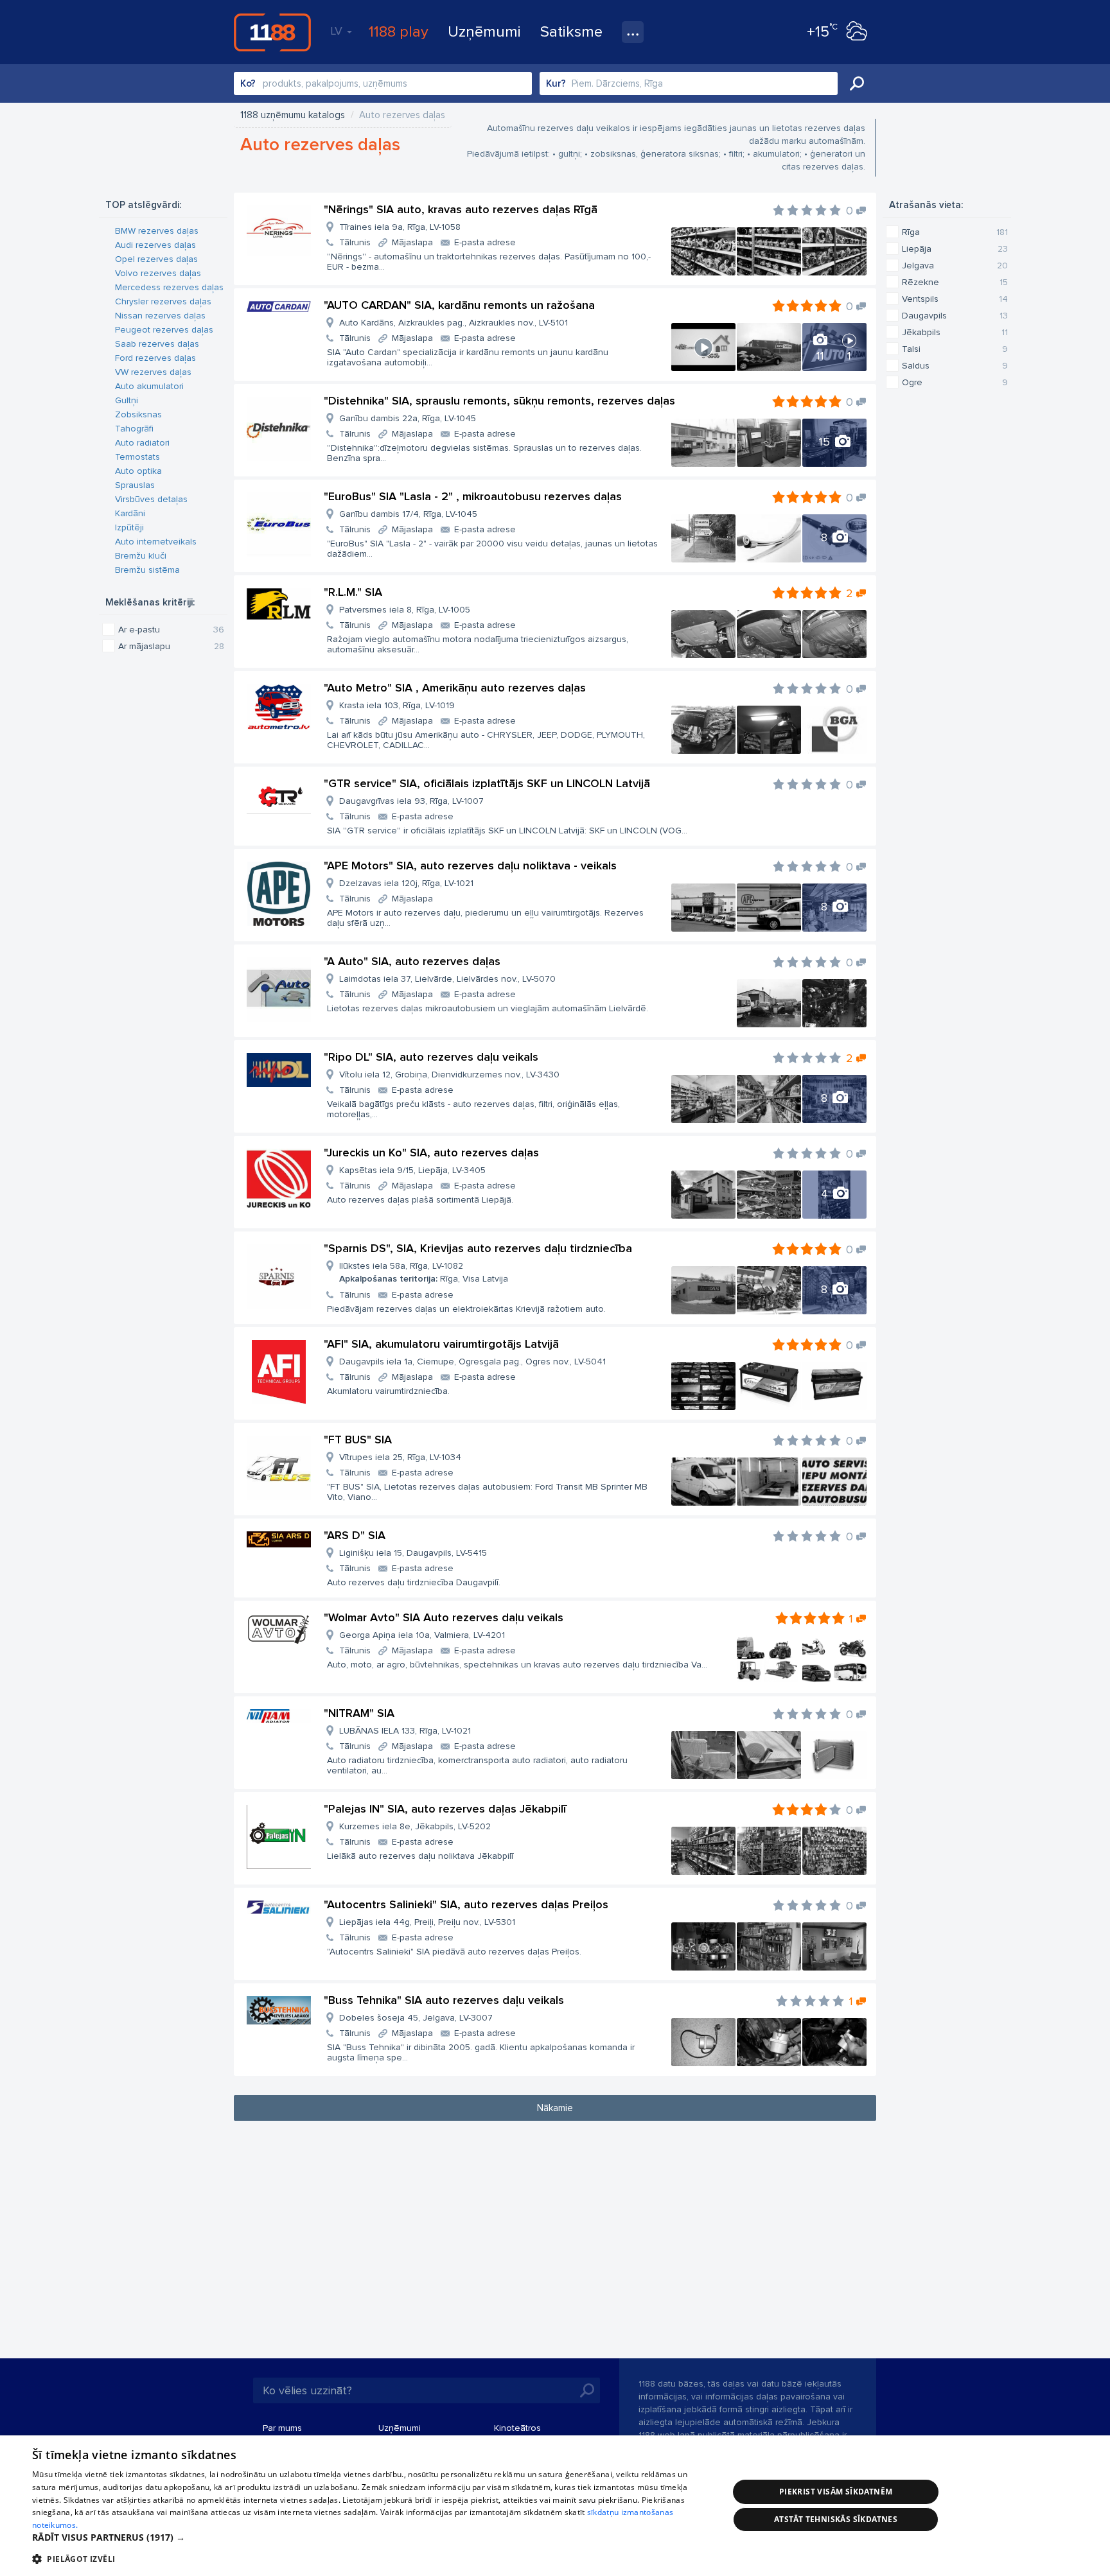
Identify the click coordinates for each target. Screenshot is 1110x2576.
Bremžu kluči (141, 556)
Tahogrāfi (134, 429)
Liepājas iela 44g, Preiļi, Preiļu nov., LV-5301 (427, 1922)
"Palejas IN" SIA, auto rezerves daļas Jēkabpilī (445, 1809)
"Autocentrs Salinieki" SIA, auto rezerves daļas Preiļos (466, 1904)
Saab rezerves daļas (157, 344)
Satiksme (571, 32)
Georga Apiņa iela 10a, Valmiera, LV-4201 (422, 1635)
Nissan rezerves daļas (160, 316)
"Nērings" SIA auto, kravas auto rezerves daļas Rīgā (461, 209)
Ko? (248, 83)
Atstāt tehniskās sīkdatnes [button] (836, 2519)
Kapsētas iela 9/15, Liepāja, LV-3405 (412, 1170)
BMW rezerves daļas (157, 231)
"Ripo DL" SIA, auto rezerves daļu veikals (431, 1057)
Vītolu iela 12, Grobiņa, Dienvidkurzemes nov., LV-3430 (449, 1075)
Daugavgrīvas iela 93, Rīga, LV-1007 (411, 801)
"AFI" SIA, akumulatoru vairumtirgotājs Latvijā (441, 1344)
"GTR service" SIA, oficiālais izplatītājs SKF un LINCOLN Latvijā (487, 783)
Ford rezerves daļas (155, 358)
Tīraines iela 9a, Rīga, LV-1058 (400, 227)
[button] (370, 2537)
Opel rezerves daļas (156, 259)
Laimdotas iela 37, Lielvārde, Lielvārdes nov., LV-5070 (447, 979)
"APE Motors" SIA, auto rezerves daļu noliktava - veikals (470, 866)
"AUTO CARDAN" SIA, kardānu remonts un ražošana (459, 305)
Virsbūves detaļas (151, 499)
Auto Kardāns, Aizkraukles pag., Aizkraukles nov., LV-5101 (454, 323)
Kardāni (130, 513)
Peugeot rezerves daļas (164, 330)
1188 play (399, 32)
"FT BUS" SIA (358, 1440)
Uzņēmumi (484, 32)
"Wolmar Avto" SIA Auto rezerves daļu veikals (444, 1617)
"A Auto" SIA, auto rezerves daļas (412, 961)
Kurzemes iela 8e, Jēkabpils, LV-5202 (415, 1826)
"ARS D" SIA (355, 1535)
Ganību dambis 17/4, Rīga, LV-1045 (408, 514)
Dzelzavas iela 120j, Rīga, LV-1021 (406, 883)
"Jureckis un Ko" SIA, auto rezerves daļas (431, 1153)
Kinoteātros (517, 2428)
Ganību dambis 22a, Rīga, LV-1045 (408, 418)
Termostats (137, 457)
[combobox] (383, 83)
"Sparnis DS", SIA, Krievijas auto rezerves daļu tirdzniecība (478, 1248)
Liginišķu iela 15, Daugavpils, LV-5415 (413, 1553)
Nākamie (555, 2108)
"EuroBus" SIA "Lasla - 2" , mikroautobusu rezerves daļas (473, 496)
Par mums (282, 2428)
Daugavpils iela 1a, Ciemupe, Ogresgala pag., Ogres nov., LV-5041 (472, 1362)
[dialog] (555, 2506)
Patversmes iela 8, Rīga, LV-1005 (405, 610)
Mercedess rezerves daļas (169, 287)
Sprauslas (135, 485)
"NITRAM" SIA (359, 1713)
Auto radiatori (142, 443)
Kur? (556, 83)
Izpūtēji (129, 527)
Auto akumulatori (149, 386)
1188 (272, 32)
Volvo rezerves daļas (158, 273)
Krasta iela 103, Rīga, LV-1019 (397, 705)
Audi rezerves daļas (155, 245)
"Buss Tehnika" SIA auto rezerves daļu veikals (444, 2000)
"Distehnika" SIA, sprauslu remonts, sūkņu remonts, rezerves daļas (499, 401)
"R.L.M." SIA (353, 592)
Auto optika (138, 471)
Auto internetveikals (156, 542)
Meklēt (857, 83)
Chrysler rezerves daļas (163, 301)
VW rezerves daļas (153, 372)
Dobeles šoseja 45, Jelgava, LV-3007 (416, 2018)
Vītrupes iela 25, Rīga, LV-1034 (400, 1457)
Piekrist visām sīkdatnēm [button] (836, 2492)
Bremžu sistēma (147, 570)
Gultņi (127, 400)
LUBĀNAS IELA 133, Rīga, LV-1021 (405, 1731)
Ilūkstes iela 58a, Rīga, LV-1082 (424, 1272)
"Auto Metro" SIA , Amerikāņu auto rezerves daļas (455, 688)
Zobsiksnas (138, 414)
